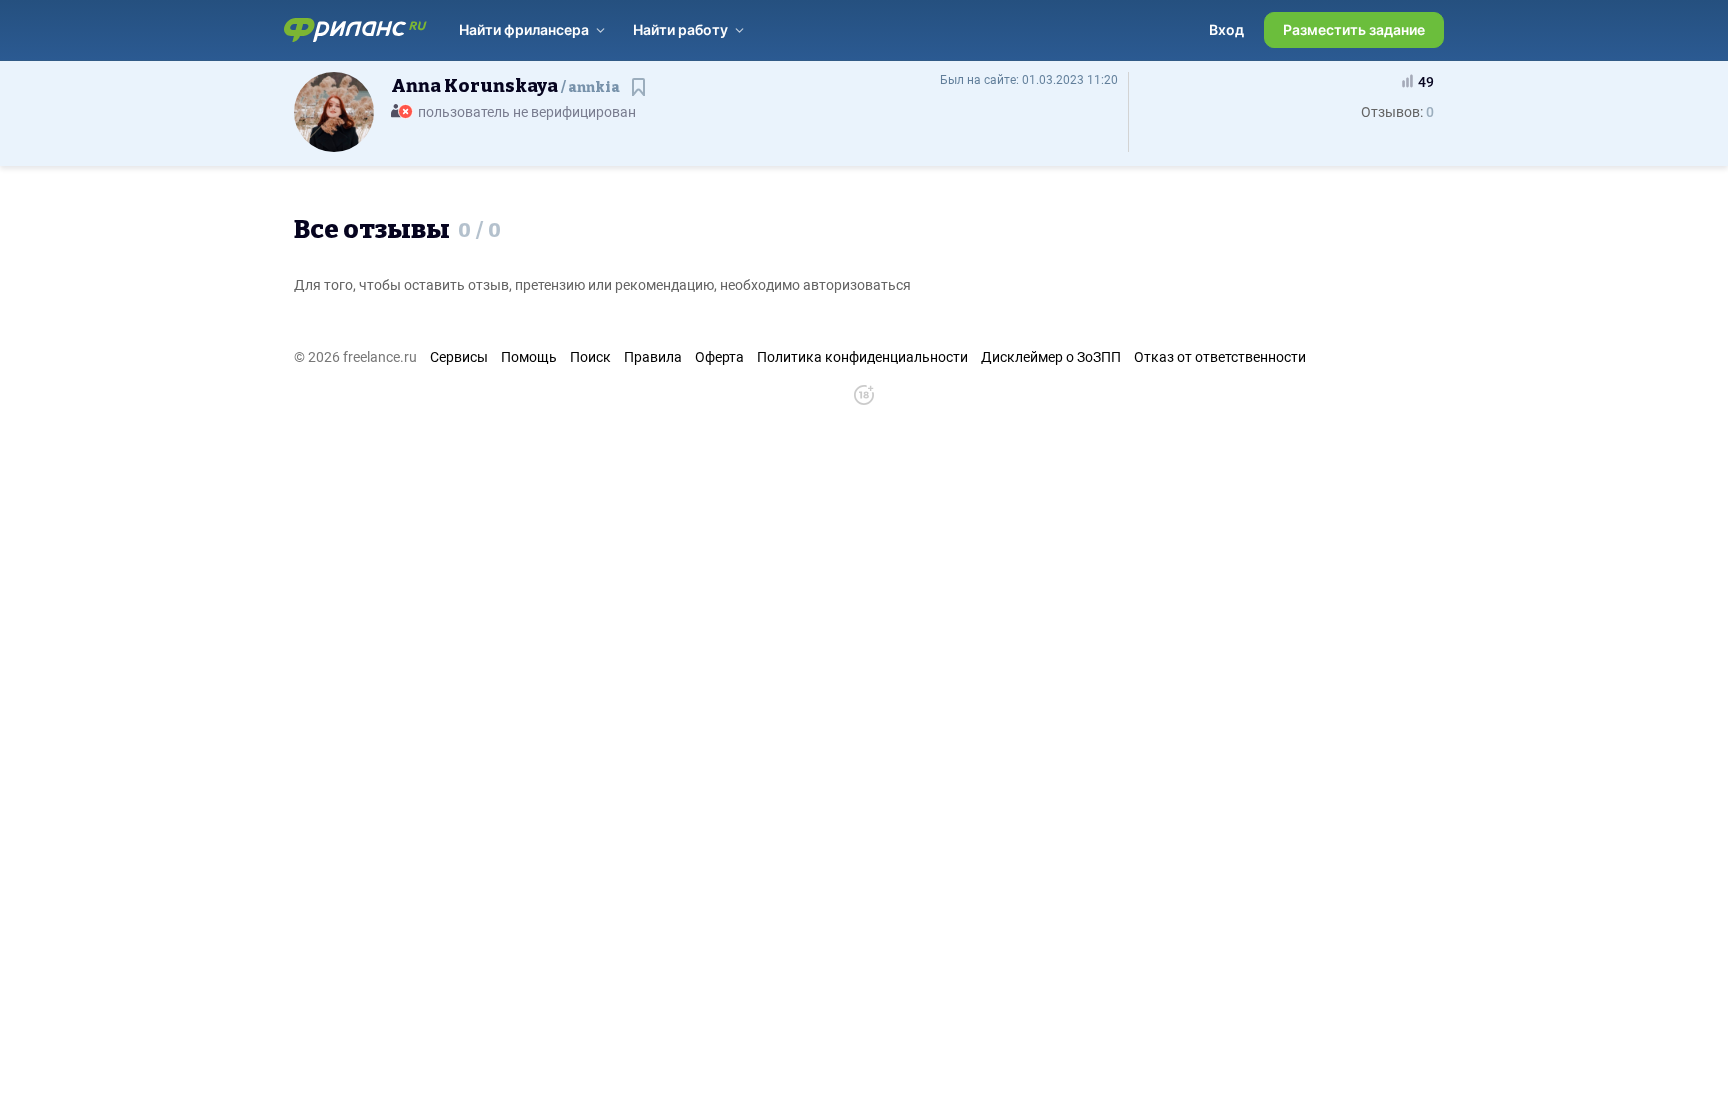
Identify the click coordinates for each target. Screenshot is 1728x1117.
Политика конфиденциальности (862, 357)
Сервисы (459, 357)
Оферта (719, 357)
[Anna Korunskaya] (334, 111)
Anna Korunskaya (505, 86)
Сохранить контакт (640, 96)
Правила (653, 357)
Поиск (590, 357)
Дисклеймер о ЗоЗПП (1051, 357)
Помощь (529, 357)
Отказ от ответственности (1220, 357)
